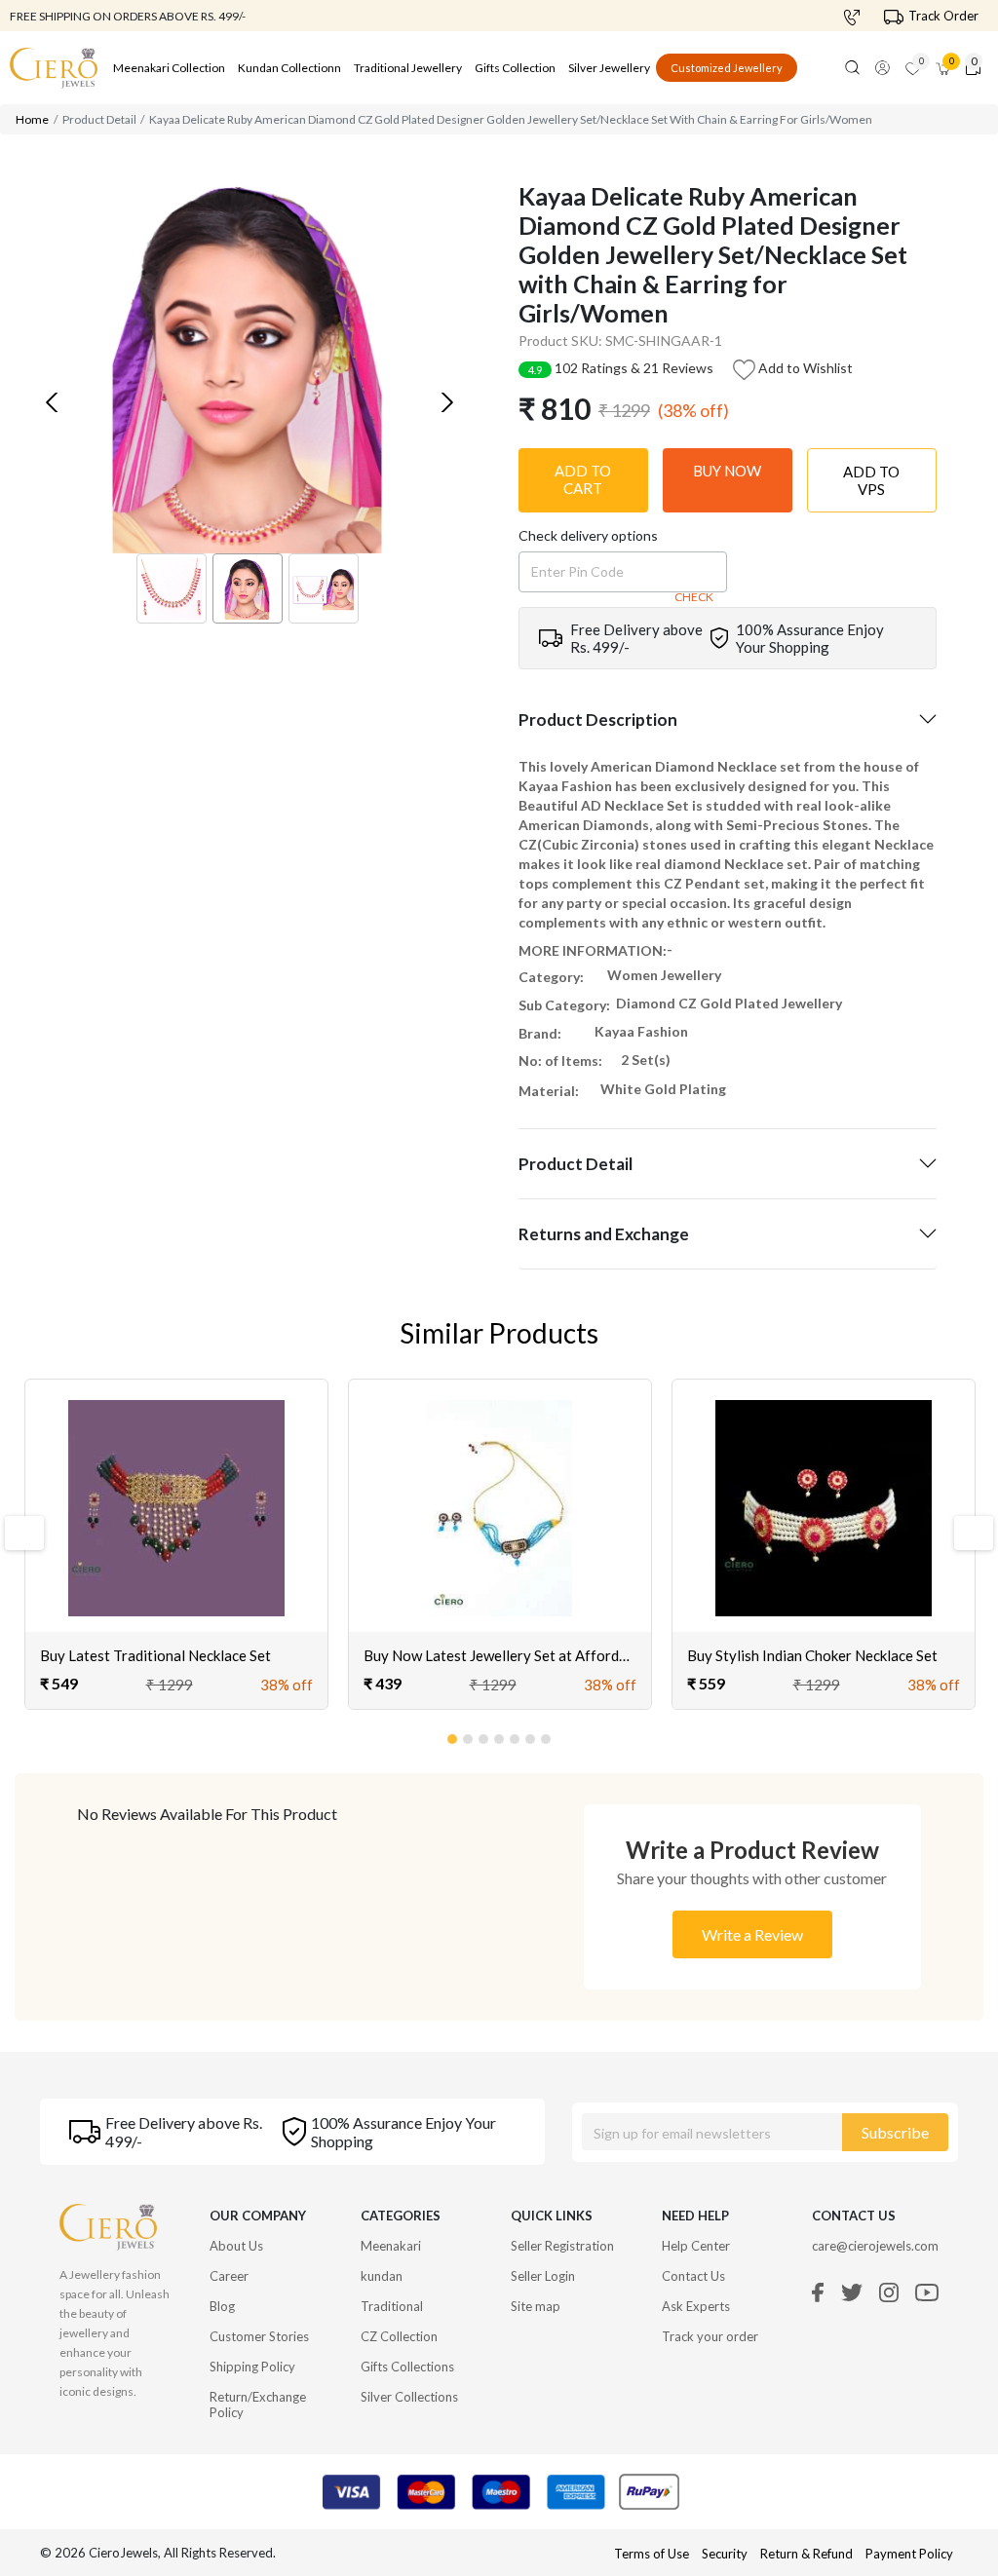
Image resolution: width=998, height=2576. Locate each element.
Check (694, 597)
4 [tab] (500, 1735)
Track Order (943, 16)
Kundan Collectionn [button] (289, 68)
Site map (536, 2306)
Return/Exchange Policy (258, 2405)
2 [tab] (469, 1735)
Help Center (696, 2246)
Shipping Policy (252, 2367)
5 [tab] (516, 1735)
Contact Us (693, 2276)
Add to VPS (871, 480)
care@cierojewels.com (875, 2246)
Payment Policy (909, 2554)
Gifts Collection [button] (515, 68)
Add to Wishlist (804, 368)
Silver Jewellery (609, 68)
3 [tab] (484, 1735)
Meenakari (391, 2246)
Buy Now (727, 471)
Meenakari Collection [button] (169, 68)
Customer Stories (259, 2336)
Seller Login (543, 2276)
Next (965, 1533)
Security (725, 2554)
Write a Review (752, 1934)
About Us (236, 2246)
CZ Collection (399, 2336)
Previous (22, 1533)
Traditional (392, 2306)
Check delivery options (588, 535)
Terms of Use (652, 2554)
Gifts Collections (407, 2367)
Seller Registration (562, 2246)
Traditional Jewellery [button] (408, 68)
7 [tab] (547, 1735)
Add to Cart (583, 479)
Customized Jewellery (727, 68)
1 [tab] (453, 1735)
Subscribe (895, 2132)
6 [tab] (531, 1735)
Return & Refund (808, 2554)
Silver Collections (409, 2397)
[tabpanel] (176, 1545)
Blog (222, 2306)
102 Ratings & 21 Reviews (621, 368)
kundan (382, 2276)
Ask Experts (696, 2306)
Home (32, 119)
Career (229, 2276)
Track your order (710, 2336)
